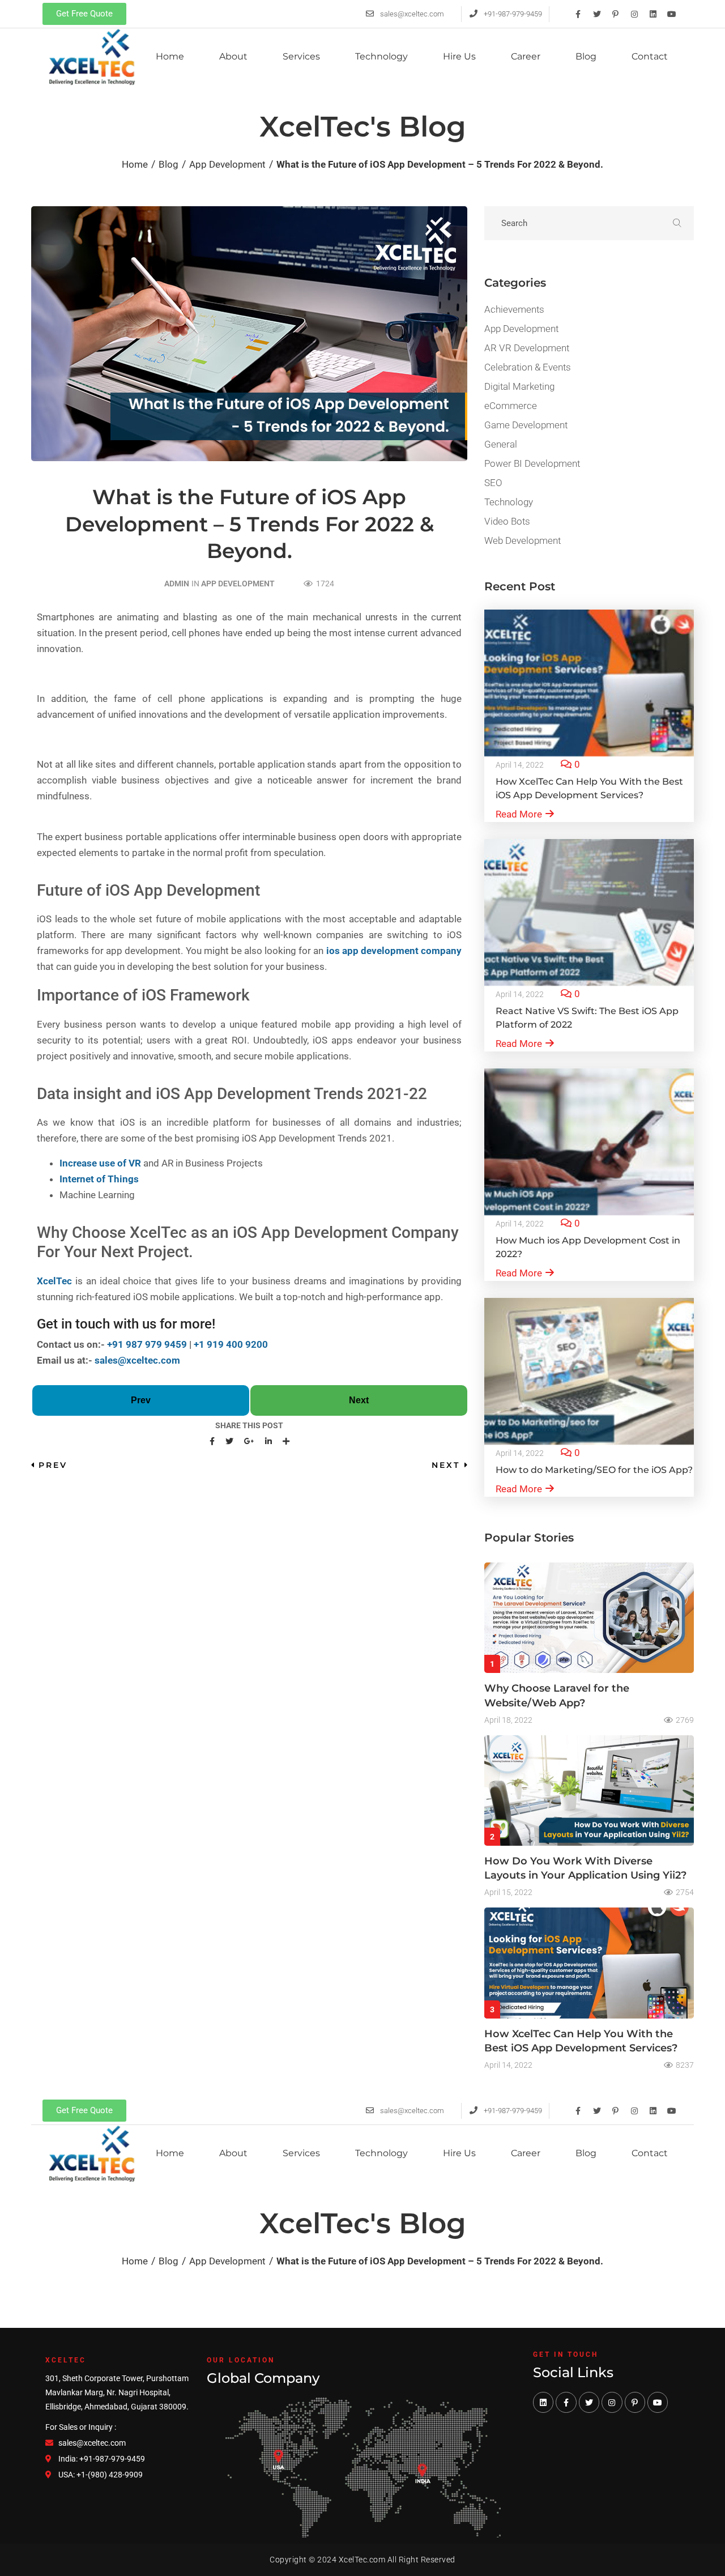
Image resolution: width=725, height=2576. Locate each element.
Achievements (514, 309)
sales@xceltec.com (137, 1360)
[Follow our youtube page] (658, 2402)
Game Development (526, 425)
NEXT (446, 1465)
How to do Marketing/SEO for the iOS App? (594, 1470)
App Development (238, 584)
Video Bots (507, 521)
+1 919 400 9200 (231, 1344)
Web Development (523, 540)
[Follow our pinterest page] (635, 2402)
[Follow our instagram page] (612, 2402)
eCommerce (511, 406)
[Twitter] (597, 14)
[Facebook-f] (578, 14)
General (501, 444)
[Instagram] (634, 14)
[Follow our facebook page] (566, 2402)
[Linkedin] (653, 14)
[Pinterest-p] (616, 14)
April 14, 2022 (520, 765)
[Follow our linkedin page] (543, 2402)
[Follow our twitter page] (589, 2402)
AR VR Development (527, 348)
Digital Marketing (519, 386)
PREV (53, 1465)
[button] (84, 14)
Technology (509, 502)
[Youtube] (672, 14)
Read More (519, 814)
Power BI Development (532, 463)
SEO (493, 483)
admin (177, 584)
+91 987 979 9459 (147, 1344)
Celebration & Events (528, 367)
